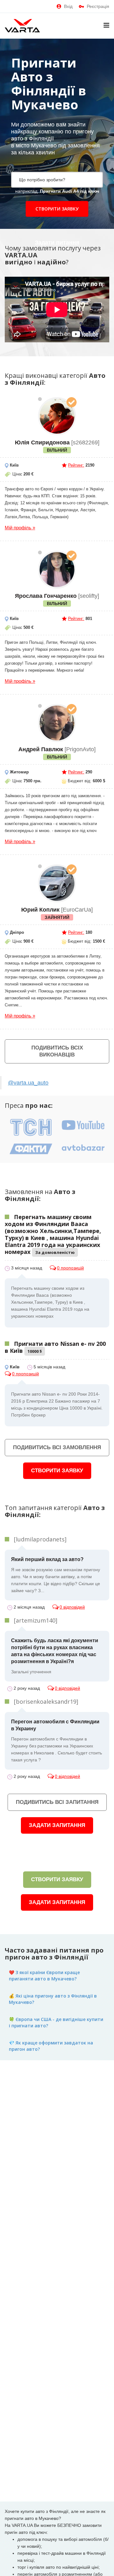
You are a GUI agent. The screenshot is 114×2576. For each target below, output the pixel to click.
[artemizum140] (36, 1620)
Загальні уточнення (55, 1656)
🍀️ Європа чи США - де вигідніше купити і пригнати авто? (56, 2022)
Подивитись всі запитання (57, 1802)
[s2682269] (57, 416)
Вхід (68, 6)
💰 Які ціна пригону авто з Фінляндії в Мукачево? (53, 1999)
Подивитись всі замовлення (57, 1447)
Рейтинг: (76, 465)
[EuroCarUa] (57, 883)
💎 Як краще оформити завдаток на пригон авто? (51, 2046)
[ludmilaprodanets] (40, 1539)
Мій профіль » (20, 528)
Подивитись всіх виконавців (57, 1051)
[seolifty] (57, 570)
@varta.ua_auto (28, 1083)
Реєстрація (98, 6)
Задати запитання (57, 1825)
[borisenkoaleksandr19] (46, 1701)
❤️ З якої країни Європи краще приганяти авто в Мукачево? (44, 1976)
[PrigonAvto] (57, 723)
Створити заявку (57, 209)
